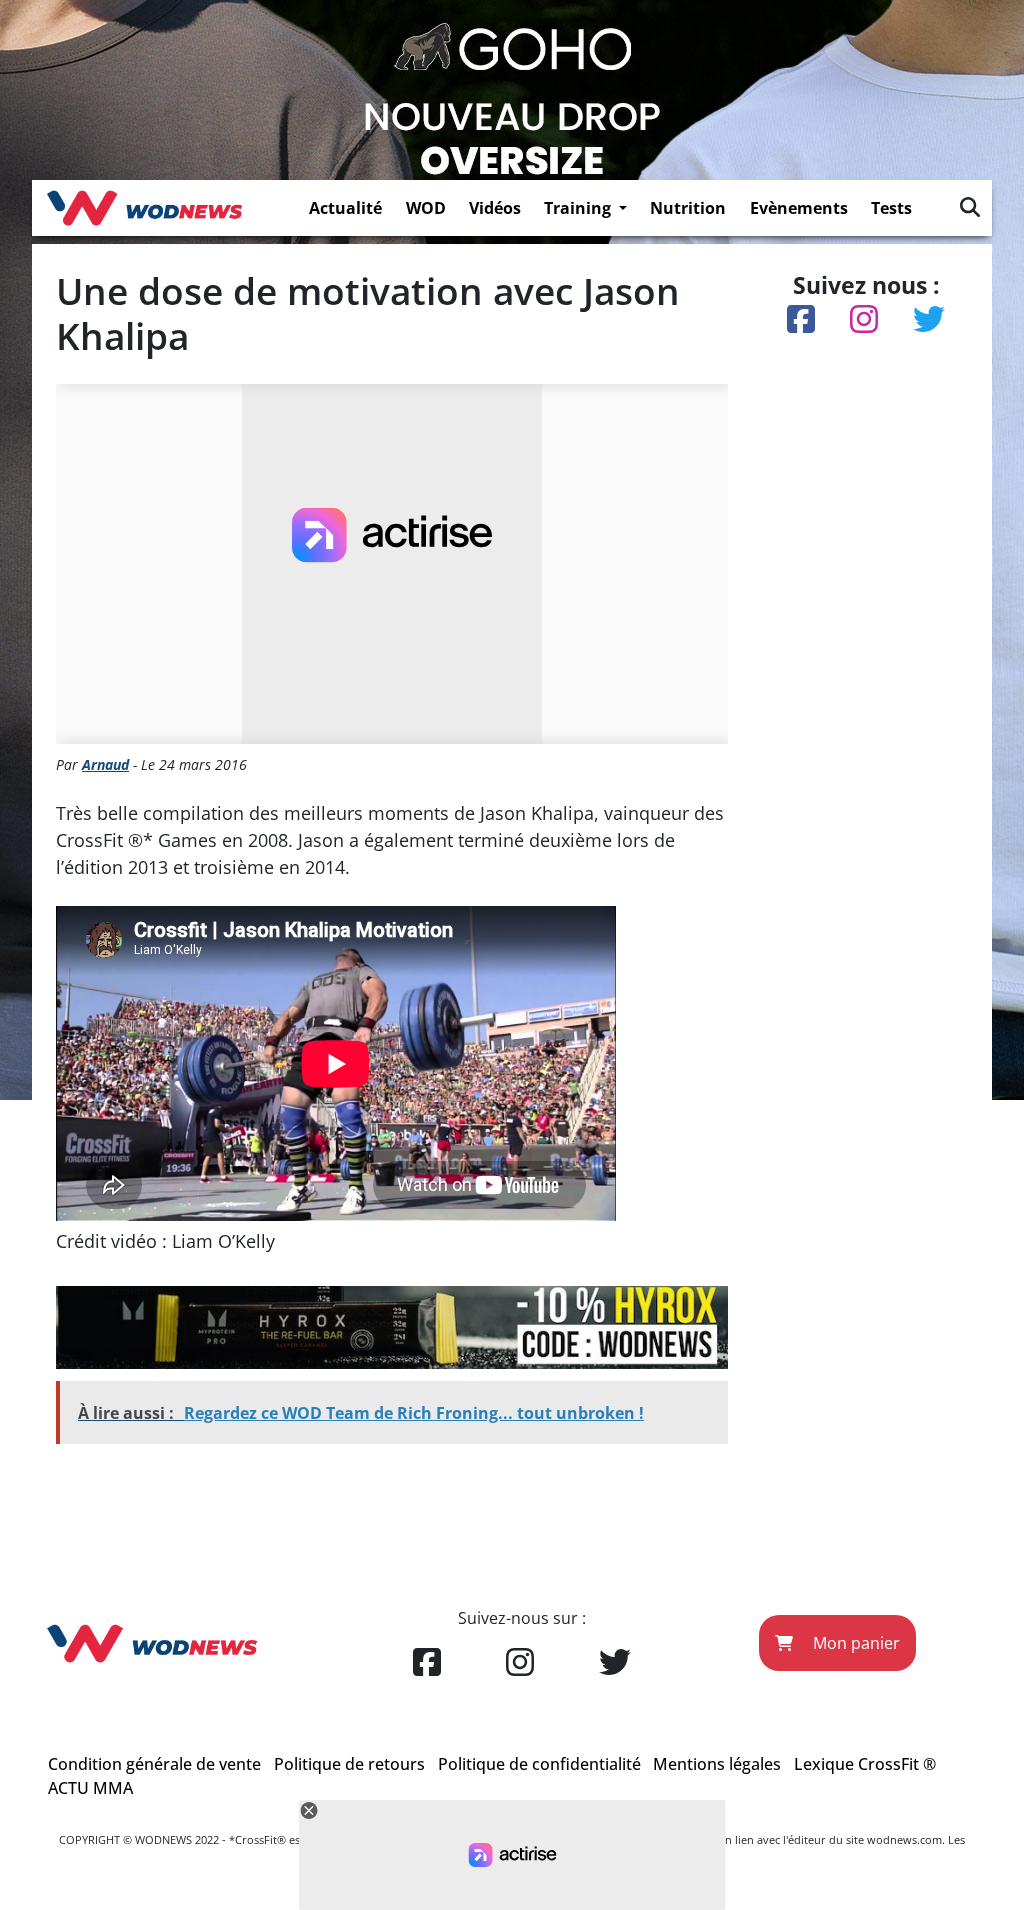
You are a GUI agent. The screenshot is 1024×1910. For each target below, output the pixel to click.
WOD (426, 208)
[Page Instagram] (520, 1663)
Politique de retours (349, 1764)
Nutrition (688, 208)
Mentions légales (717, 1764)
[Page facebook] (427, 1663)
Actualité (345, 208)
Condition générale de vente (154, 1764)
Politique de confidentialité (539, 1764)
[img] (970, 207)
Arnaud (105, 764)
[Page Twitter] (615, 1663)
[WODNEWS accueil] (144, 208)
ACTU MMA (90, 1788)
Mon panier (854, 1643)
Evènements (799, 208)
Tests (891, 208)
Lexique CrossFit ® (865, 1764)
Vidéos (495, 208)
